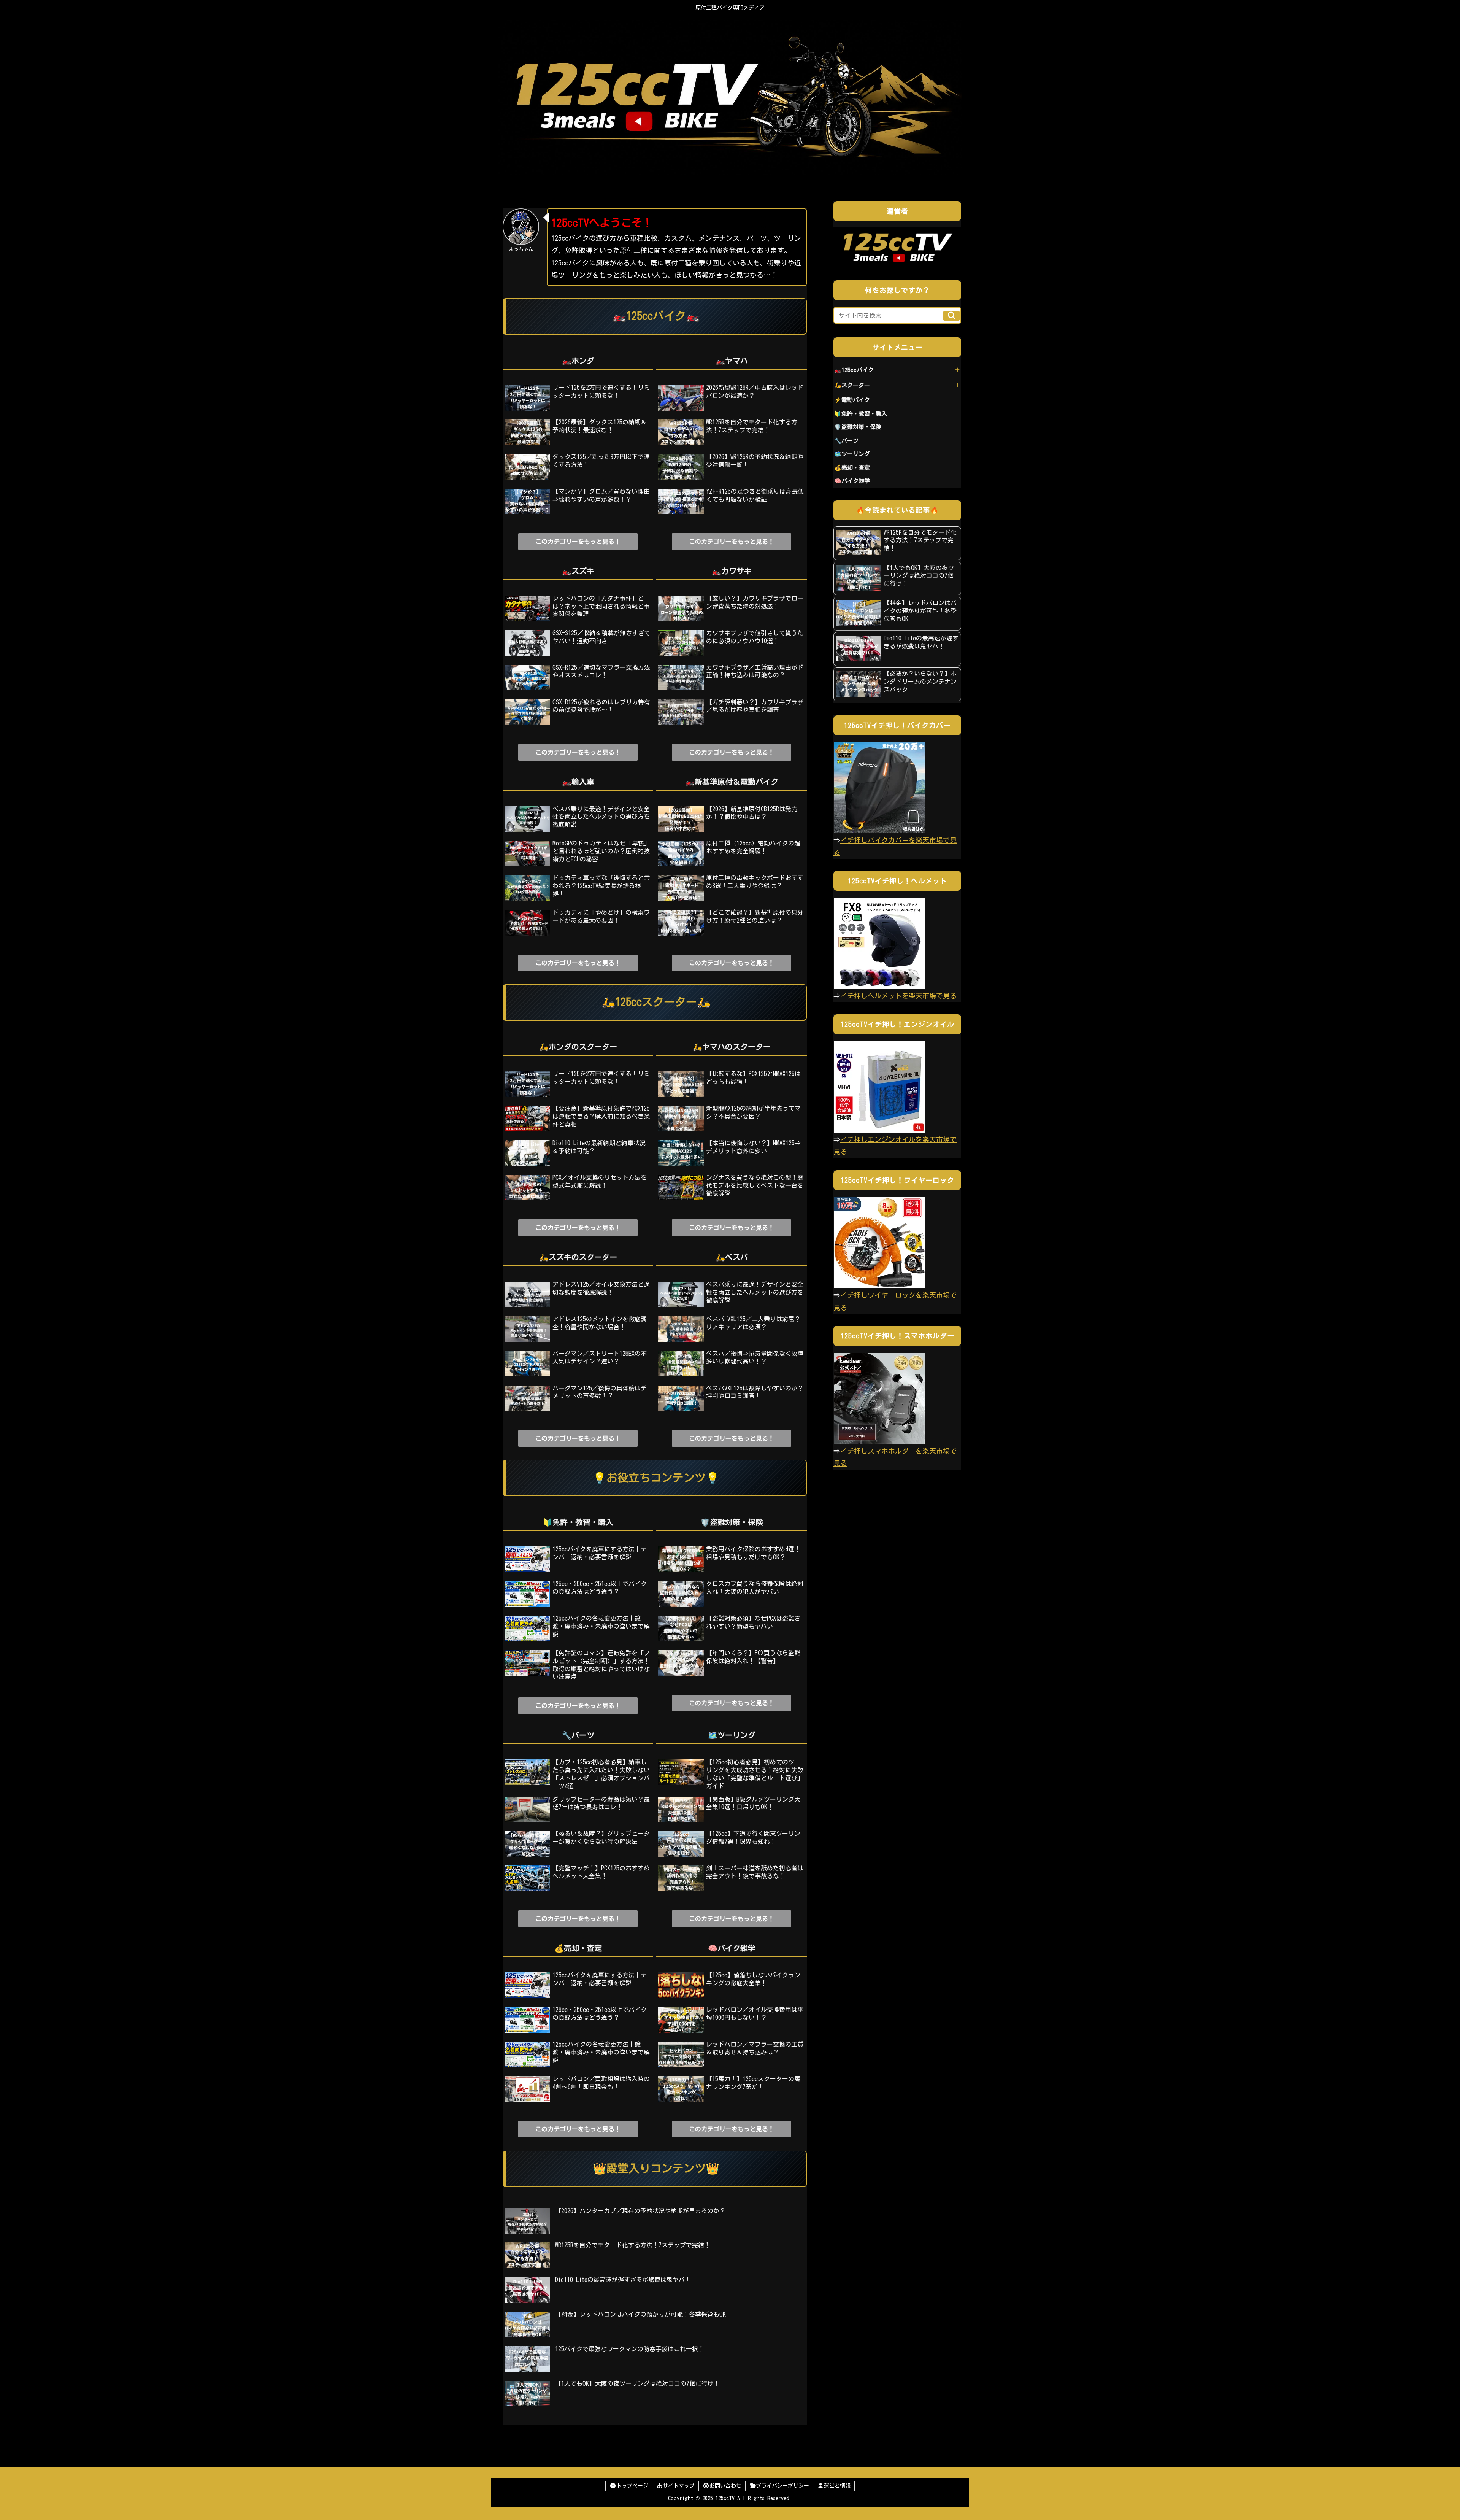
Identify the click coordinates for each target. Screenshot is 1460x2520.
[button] (951, 316)
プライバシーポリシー (782, 2486)
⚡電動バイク (852, 400)
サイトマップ (679, 2486)
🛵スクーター (852, 385)
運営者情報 (837, 2486)
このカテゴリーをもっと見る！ (578, 542)
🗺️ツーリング (852, 454)
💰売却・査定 (852, 468)
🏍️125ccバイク (854, 370)
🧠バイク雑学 (852, 481)
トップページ (632, 2486)
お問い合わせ (725, 2486)
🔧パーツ (846, 441)
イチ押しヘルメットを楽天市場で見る (898, 996)
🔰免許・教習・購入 (861, 414)
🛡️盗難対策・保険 (858, 427)
